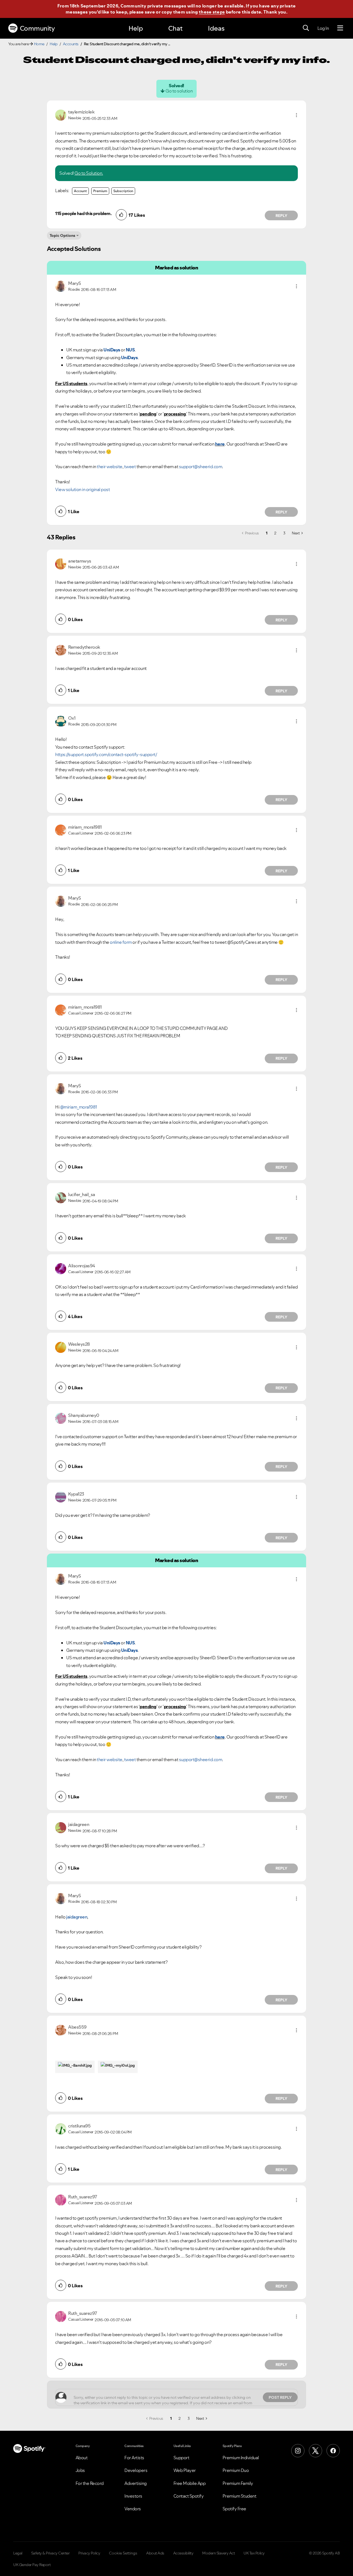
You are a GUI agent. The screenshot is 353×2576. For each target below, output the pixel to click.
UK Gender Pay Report (32, 2565)
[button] (296, 115)
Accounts (71, 44)
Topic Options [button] (62, 235)
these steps (212, 12)
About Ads (155, 2553)
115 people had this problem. (83, 213)
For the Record (90, 2483)
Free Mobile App (190, 2483)
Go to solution (179, 91)
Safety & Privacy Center (50, 2553)
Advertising (136, 2483)
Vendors (133, 2509)
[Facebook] (333, 2451)
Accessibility (183, 2553)
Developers (136, 2470)
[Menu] (340, 28)
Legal (18, 2553)
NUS (130, 350)
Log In (323, 28)
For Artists (134, 2458)
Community (37, 28)
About (82, 2458)
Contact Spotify (189, 2496)
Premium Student (240, 2496)
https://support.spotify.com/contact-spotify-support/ (106, 754)
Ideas (216, 28)
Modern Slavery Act (218, 2553)
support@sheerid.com (201, 467)
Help (136, 28)
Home (39, 44)
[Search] (306, 28)
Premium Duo (236, 2470)
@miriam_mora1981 (79, 1107)
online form (121, 942)
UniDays (112, 350)
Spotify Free (234, 2509)
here (220, 444)
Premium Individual (241, 2458)
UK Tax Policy (254, 2553)
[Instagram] (298, 2451)
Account (80, 191)
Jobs (80, 2470)
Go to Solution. (89, 173)
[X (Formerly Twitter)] (315, 2451)
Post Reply (280, 2397)
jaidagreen (77, 1917)
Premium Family (238, 2483)
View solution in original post (82, 489)
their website (110, 467)
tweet (130, 467)
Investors (133, 2496)
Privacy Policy (89, 2553)
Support (181, 2458)
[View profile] (61, 115)
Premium (100, 191)
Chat (175, 28)
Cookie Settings (123, 2553)
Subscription (123, 191)
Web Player (185, 2470)
